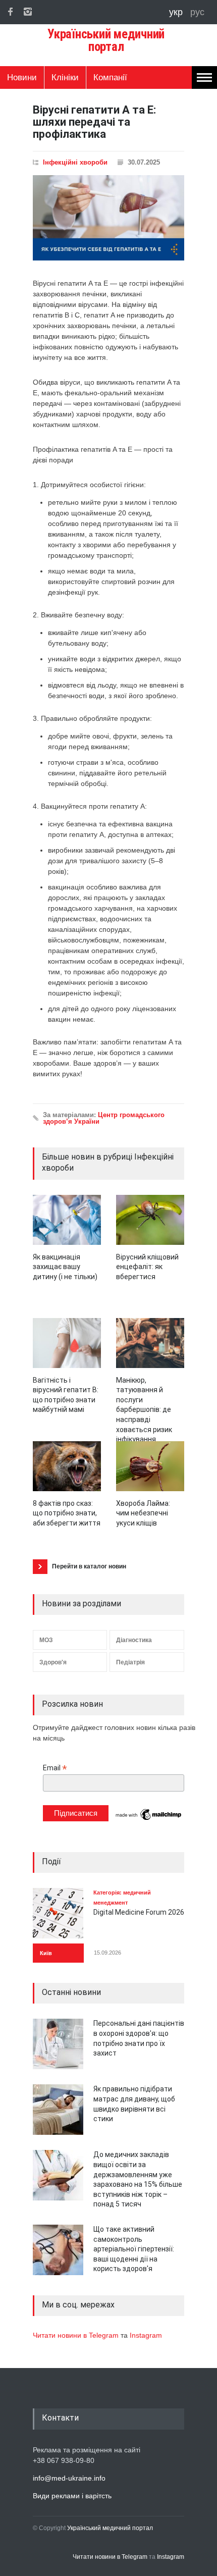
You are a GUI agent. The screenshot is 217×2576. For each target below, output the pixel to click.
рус (197, 12)
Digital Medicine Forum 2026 (139, 1912)
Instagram (146, 2335)
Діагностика (134, 1640)
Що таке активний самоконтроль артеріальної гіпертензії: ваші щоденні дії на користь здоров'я (134, 2249)
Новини (22, 77)
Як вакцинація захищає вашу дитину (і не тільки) (65, 1267)
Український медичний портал (110, 2528)
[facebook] (10, 12)
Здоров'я (53, 1662)
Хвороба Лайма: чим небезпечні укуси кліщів (143, 1513)
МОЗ (46, 1640)
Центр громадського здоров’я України (104, 1118)
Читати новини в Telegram (77, 2335)
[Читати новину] (67, 1220)
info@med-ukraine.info (69, 2478)
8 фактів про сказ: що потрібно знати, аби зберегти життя (67, 1513)
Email (55, 1768)
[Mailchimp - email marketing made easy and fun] (149, 1819)
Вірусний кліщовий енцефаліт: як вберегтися (147, 1267)
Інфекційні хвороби (75, 162)
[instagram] (28, 12)
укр (177, 12)
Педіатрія (130, 1662)
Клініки (65, 77)
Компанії (110, 77)
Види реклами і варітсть (72, 2496)
